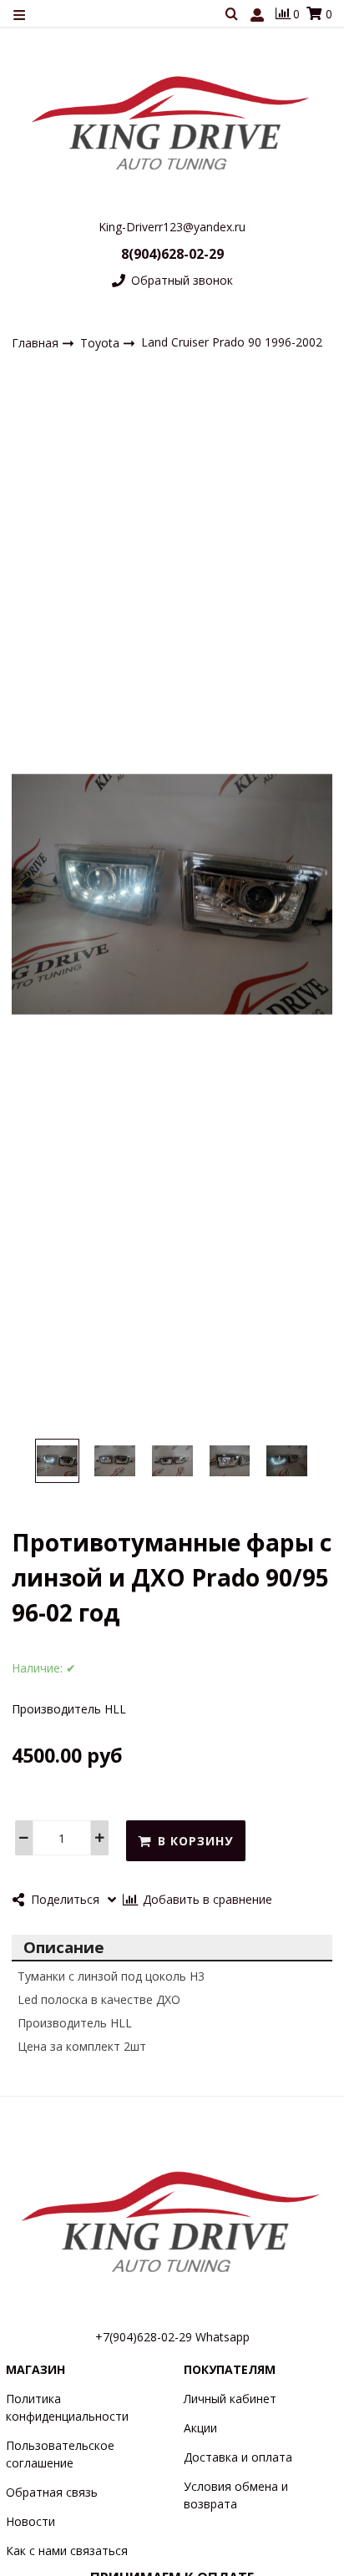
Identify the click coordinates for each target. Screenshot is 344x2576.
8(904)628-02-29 (172, 254)
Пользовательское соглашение (60, 2454)
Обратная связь (52, 2492)
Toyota (101, 342)
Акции (200, 2428)
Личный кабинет (230, 2399)
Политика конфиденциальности (67, 2407)
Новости (30, 2521)
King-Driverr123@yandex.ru (172, 227)
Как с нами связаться (67, 2551)
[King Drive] (172, 122)
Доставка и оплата (238, 2457)
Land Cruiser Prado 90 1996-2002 (232, 342)
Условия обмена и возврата (236, 2495)
